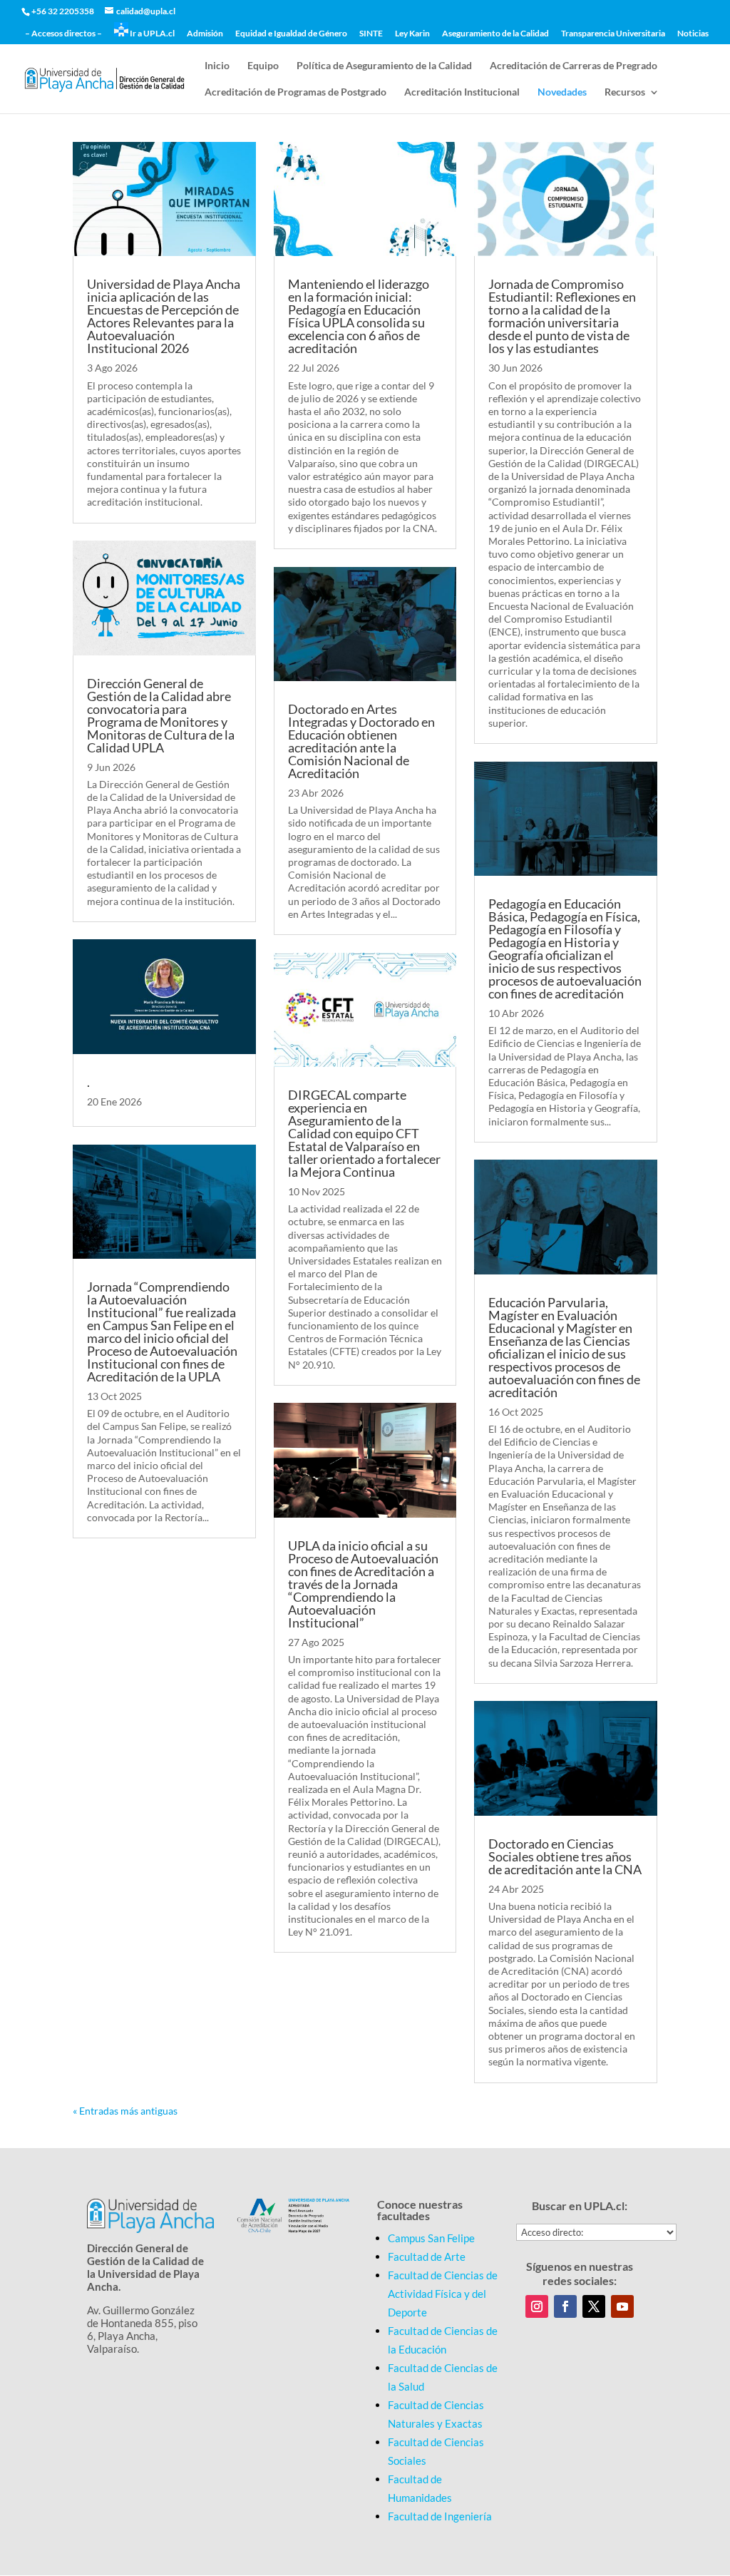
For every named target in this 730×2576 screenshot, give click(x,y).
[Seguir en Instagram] (537, 2306)
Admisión (205, 34)
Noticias (693, 34)
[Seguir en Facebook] (565, 2306)
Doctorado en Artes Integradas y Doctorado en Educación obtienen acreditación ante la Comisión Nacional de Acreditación (361, 741)
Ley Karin (412, 34)
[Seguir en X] (594, 2306)
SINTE (371, 34)
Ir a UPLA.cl (151, 33)
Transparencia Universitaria (613, 34)
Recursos (625, 92)
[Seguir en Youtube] (622, 2306)
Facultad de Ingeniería (440, 2516)
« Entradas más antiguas (125, 2111)
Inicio (217, 66)
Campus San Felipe (431, 2238)
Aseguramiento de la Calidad (495, 34)
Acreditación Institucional (462, 92)
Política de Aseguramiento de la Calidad (384, 66)
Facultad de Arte (427, 2256)
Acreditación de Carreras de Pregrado (574, 66)
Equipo (263, 66)
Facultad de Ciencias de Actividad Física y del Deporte (443, 2294)
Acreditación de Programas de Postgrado (295, 92)
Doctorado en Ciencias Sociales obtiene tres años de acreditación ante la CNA (565, 1856)
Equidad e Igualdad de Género (291, 34)
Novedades (562, 92)
